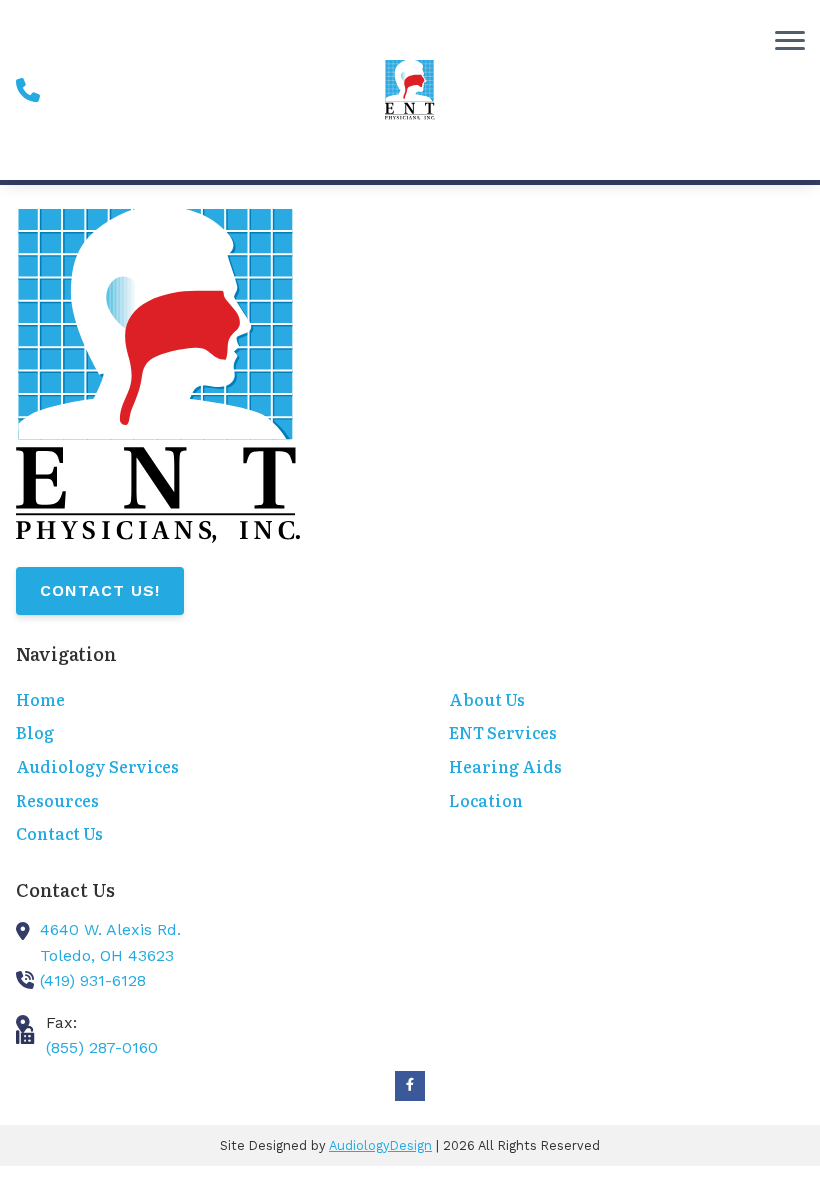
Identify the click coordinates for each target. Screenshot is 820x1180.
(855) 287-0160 (102, 1047)
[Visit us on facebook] (410, 1086)
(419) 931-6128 (93, 980)
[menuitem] (193, 700)
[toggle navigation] (790, 40)
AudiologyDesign (380, 1145)
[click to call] (28, 90)
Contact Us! (100, 590)
